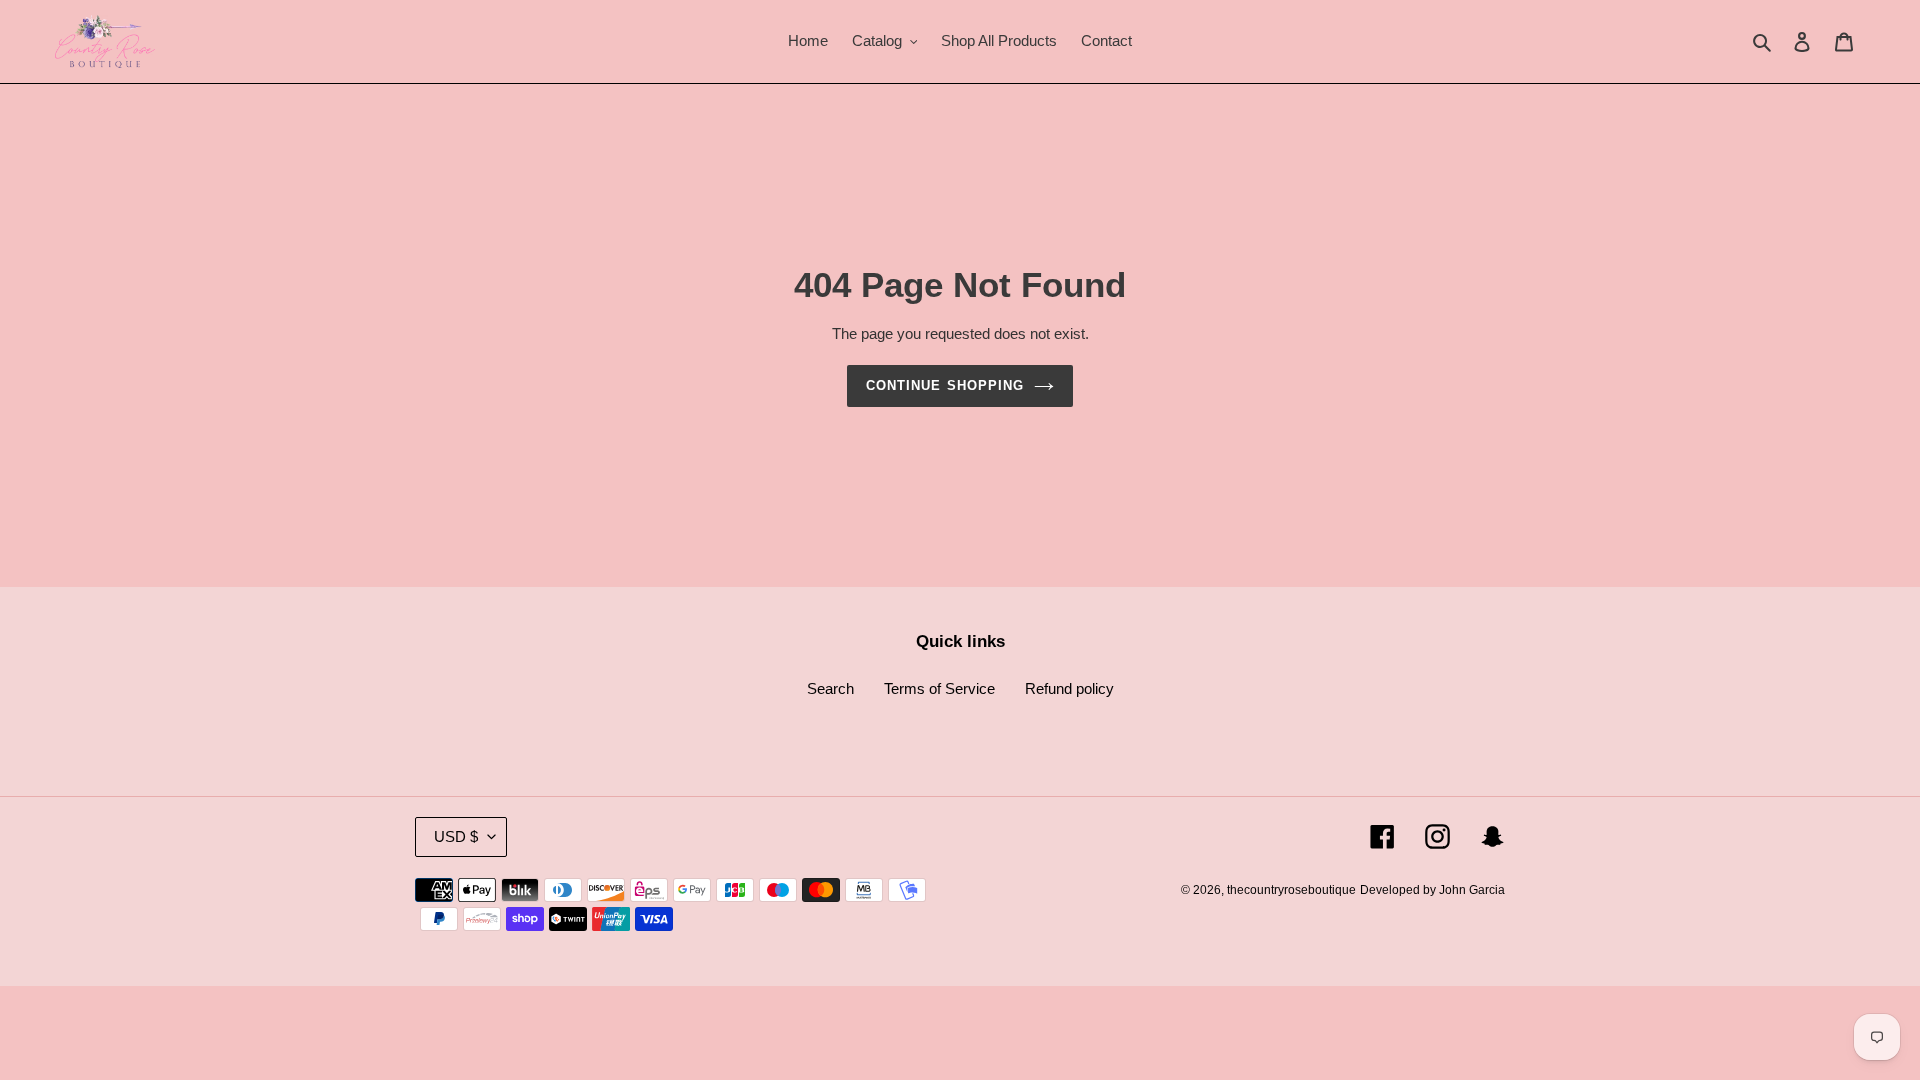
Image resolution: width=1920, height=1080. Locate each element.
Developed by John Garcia (1432, 890)
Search (830, 688)
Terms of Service (939, 688)
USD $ (456, 836)
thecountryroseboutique (1291, 890)
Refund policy (1069, 688)
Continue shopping (945, 385)
